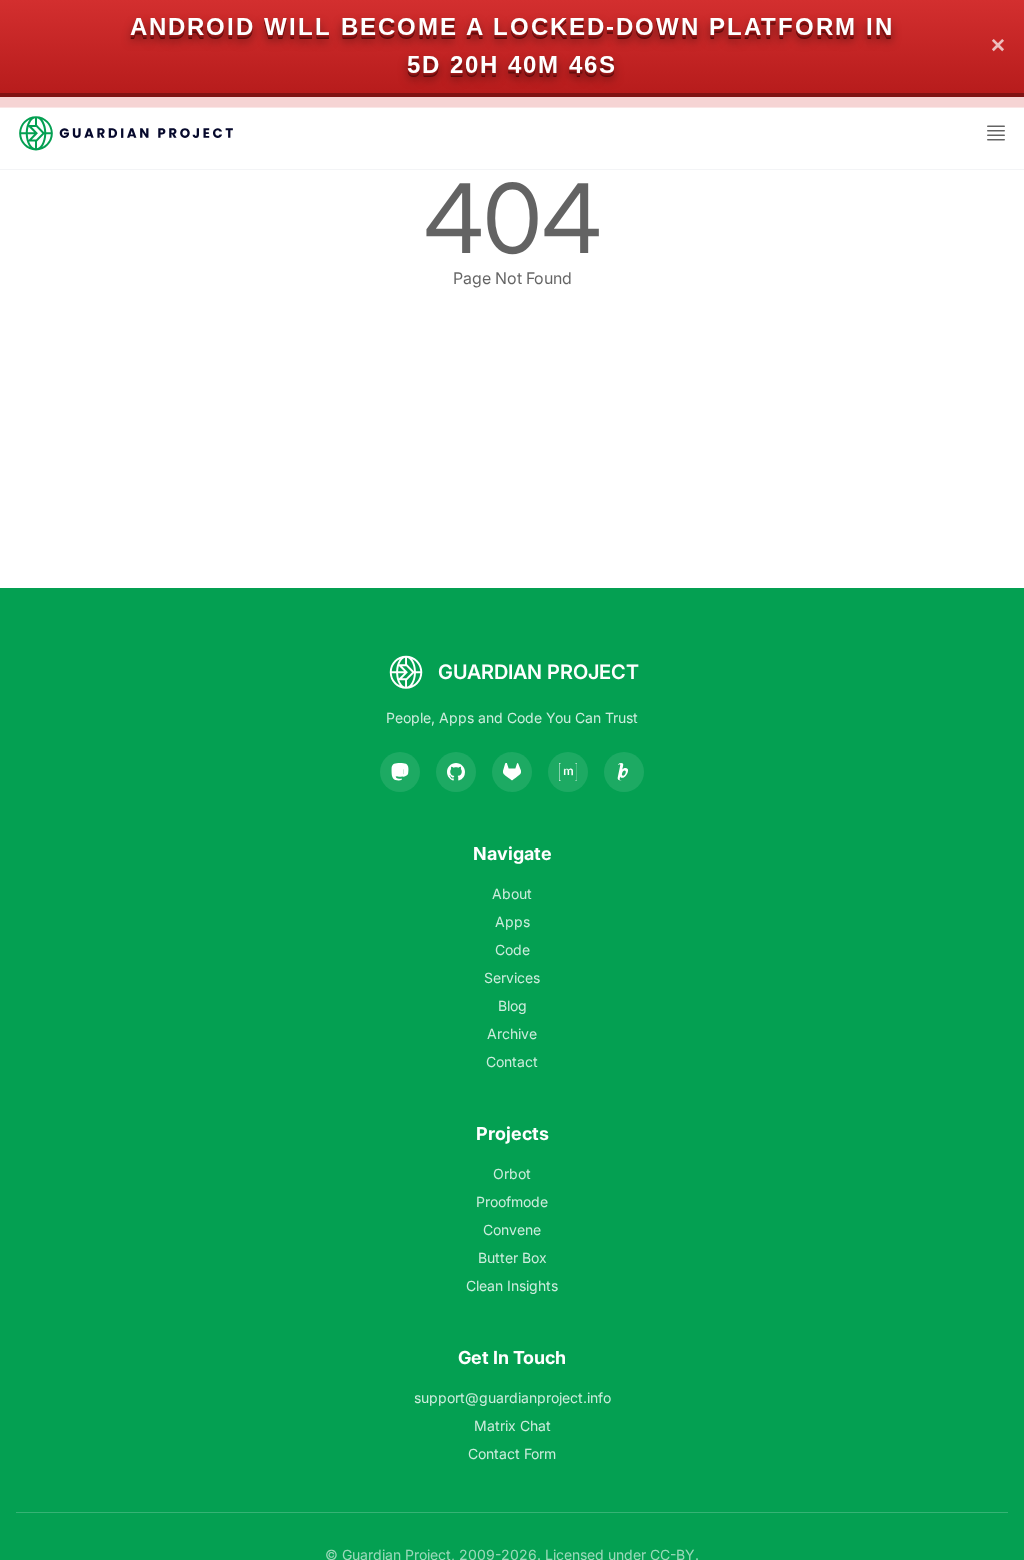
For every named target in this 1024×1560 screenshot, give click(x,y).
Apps (512, 921)
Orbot (512, 1173)
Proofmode (512, 1201)
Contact (512, 1061)
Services (512, 977)
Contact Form (512, 1453)
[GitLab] (512, 772)
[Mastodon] (400, 772)
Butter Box (512, 1257)
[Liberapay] (624, 772)
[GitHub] (456, 772)
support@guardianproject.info (512, 1397)
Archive (512, 1033)
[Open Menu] (996, 133)
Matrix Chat (512, 1425)
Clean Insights (512, 1285)
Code (512, 949)
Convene (512, 1229)
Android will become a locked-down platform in (512, 26)
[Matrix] (568, 772)
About (512, 893)
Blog (512, 1005)
